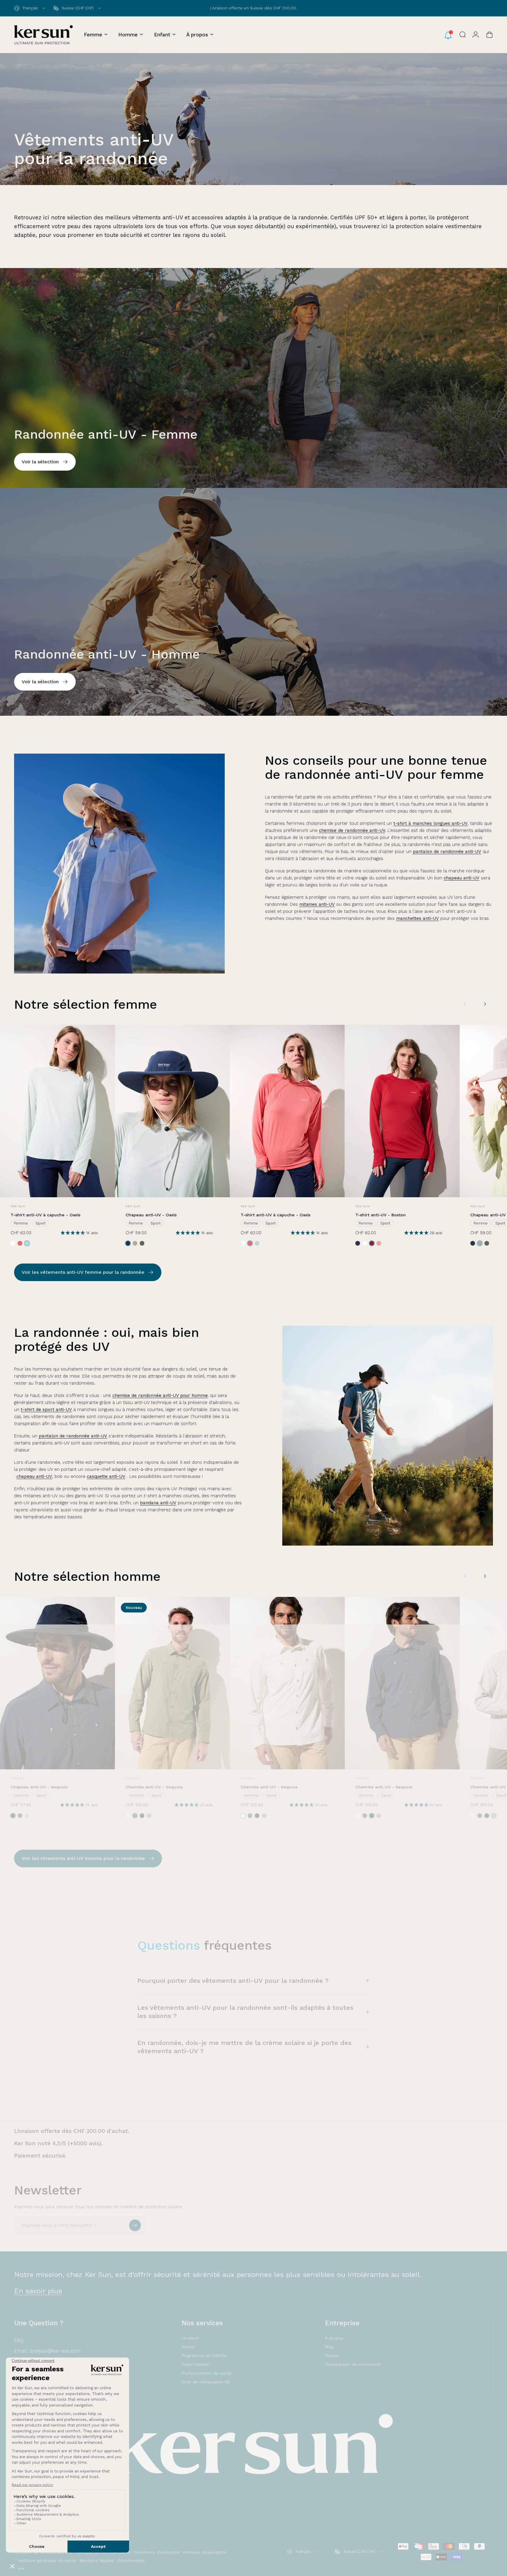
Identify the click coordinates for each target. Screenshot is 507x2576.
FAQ (19, 2340)
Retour (188, 2347)
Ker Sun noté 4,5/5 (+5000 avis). (58, 2143)
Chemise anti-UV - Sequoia (154, 1787)
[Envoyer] (135, 2225)
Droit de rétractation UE (206, 2382)
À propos (334, 2338)
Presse (332, 2355)
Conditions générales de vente (45, 2560)
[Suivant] (485, 1004)
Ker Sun (18, 1206)
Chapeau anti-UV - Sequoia (39, 1787)
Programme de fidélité (204, 2355)
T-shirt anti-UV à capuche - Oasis (45, 1215)
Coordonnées (131, 2560)
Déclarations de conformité (353, 2364)
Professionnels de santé (206, 2373)
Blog (329, 2347)
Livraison (190, 2338)
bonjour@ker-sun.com (55, 2351)
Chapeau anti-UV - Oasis (151, 1215)
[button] (73, 1233)
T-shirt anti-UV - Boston (381, 1215)
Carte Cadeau (196, 2364)
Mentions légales (97, 2560)
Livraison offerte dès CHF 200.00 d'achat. (72, 2131)
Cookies (19, 2569)
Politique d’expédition (205, 2552)
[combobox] (30, 8)
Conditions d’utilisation (157, 2552)
